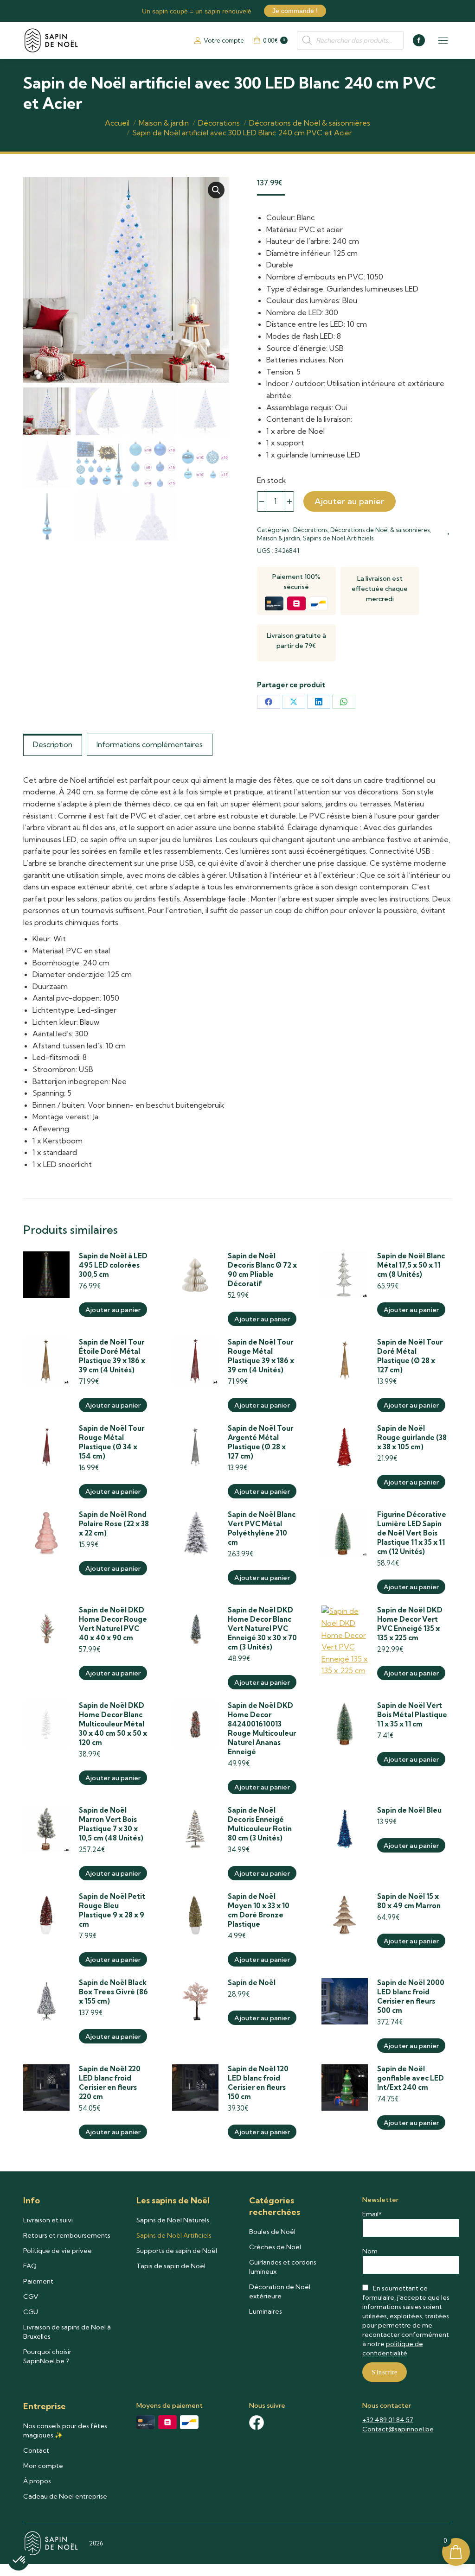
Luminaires (266, 2311)
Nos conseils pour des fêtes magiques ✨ (65, 2430)
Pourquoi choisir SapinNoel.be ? (47, 2356)
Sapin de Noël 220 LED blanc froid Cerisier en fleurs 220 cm (110, 2083)
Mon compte (43, 2466)
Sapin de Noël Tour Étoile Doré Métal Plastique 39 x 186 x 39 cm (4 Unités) (112, 1356)
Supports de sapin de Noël (177, 2251)
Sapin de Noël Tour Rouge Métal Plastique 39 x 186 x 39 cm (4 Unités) (261, 1356)
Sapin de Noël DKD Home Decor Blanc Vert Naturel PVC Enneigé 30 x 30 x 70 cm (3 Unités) (262, 1628)
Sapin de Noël (252, 1983)
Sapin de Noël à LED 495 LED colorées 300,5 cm (113, 1265)
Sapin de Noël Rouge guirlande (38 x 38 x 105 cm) (412, 1437)
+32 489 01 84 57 (388, 2420)
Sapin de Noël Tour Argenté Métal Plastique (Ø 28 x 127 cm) (260, 1442)
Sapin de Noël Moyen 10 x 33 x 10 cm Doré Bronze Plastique (259, 1910)
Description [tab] (53, 744)
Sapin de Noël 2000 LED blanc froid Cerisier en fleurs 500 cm (411, 1996)
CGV (31, 2297)
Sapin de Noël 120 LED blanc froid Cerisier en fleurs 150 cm (258, 2083)
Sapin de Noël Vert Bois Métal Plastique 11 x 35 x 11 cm (412, 1715)
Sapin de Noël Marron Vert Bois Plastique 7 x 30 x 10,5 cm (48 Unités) (111, 1824)
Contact (36, 2450)
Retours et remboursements (67, 2235)
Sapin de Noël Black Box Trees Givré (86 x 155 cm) (113, 1992)
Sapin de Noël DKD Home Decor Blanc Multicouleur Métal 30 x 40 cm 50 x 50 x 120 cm (113, 1724)
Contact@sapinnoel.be (398, 2429)
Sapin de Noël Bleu (409, 1810)
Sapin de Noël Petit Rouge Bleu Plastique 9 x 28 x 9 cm (112, 1910)
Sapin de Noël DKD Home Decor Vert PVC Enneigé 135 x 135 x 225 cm (410, 1624)
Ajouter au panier (350, 501)
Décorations (310, 530)
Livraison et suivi (48, 2220)
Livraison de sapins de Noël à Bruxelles (67, 2332)
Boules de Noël (272, 2232)
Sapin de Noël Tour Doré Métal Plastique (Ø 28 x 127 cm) (410, 1356)
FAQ (30, 2266)
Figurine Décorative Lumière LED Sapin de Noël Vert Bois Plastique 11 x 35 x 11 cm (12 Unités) (412, 1533)
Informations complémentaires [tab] (150, 744)
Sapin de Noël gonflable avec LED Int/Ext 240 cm (411, 2078)
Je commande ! (295, 11)
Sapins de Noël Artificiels (338, 538)
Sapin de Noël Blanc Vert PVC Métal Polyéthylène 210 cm (262, 1528)
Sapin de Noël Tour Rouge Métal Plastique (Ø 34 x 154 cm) (112, 1442)
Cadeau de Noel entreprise (65, 2496)
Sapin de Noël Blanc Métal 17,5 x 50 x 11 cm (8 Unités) (411, 1265)
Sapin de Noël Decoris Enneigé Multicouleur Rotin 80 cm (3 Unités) (260, 1824)
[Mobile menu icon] (443, 41)
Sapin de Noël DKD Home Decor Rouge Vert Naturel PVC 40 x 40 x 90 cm (113, 1624)
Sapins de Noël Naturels (173, 2220)
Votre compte (224, 40)
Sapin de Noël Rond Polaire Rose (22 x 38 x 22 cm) (114, 1524)
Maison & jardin (279, 538)
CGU (31, 2312)
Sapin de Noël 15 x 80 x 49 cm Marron (409, 1901)
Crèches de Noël (275, 2247)
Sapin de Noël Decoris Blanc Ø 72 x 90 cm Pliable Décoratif (262, 1270)
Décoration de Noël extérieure (280, 2291)
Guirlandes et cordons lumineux (283, 2267)
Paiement (38, 2281)
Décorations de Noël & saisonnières (380, 530)
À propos (37, 2481)
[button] (216, 190)
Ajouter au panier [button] (113, 1310)
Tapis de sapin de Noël (171, 2266)
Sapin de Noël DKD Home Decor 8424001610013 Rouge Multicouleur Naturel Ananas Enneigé (262, 1729)
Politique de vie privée (58, 2251)
